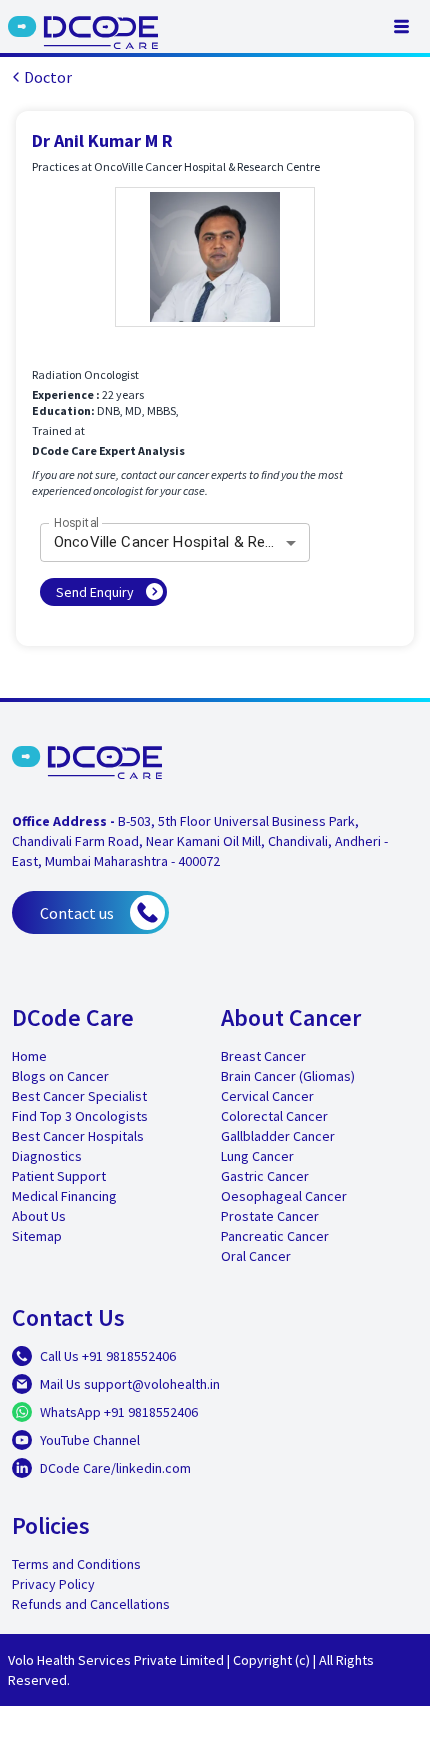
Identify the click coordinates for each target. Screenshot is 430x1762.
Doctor (48, 77)
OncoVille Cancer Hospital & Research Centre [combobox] (182, 542)
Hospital (76, 523)
